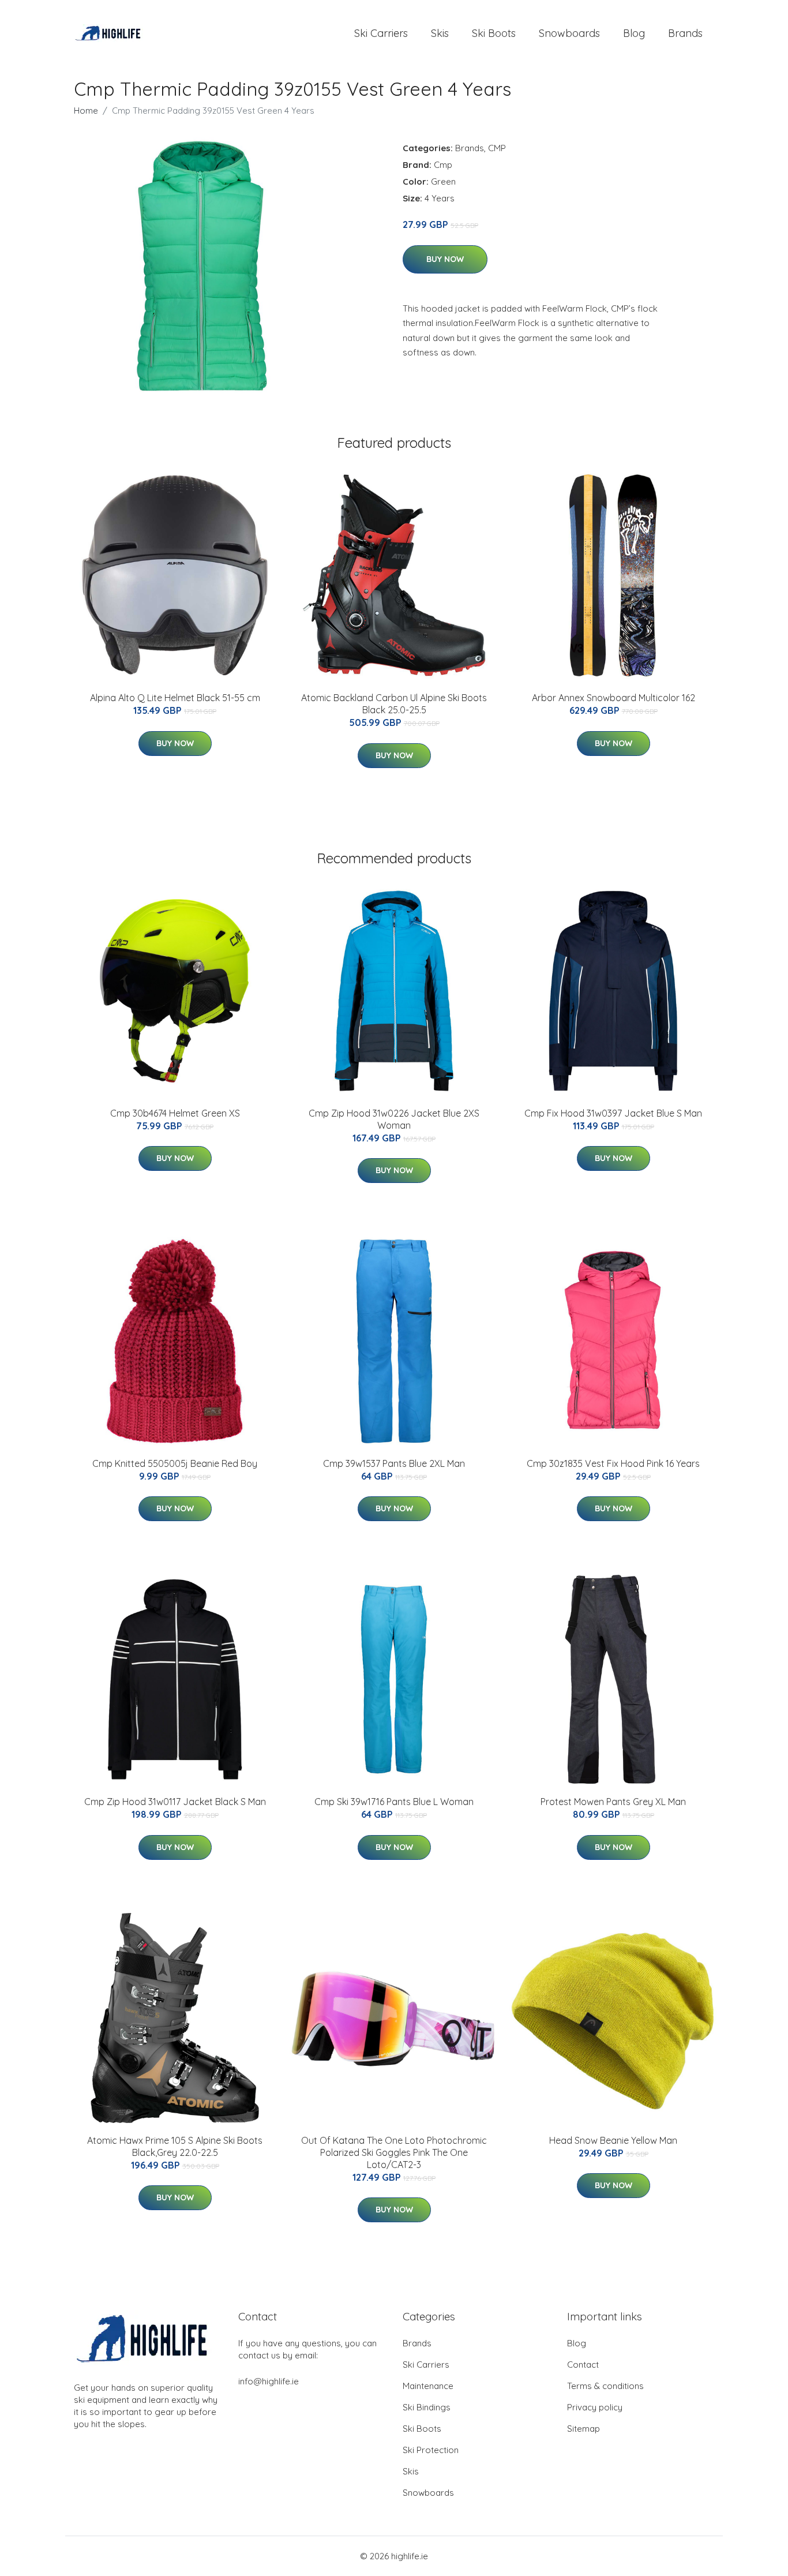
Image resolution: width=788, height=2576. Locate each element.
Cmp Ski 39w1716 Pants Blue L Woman (394, 1802)
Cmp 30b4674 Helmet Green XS (175, 1113)
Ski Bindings (427, 2407)
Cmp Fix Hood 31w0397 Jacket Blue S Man (613, 1113)
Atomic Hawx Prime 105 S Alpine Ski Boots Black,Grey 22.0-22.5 (175, 2146)
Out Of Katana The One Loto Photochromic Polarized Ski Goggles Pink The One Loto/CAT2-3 (394, 2152)
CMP (497, 148)
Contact (583, 2365)
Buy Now (445, 259)
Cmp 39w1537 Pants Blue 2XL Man (394, 1463)
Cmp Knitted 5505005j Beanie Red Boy (175, 1463)
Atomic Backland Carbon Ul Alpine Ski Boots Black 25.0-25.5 (394, 704)
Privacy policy (595, 2407)
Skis (440, 33)
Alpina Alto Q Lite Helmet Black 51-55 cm (175, 698)
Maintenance (428, 2386)
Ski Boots (494, 33)
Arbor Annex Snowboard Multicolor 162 (613, 698)
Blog (634, 33)
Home (86, 111)
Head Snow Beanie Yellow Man (613, 2140)
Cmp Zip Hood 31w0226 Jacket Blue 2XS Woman (394, 1119)
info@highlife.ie (269, 2381)
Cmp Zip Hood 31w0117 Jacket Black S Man (175, 1802)
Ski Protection (431, 2450)
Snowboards (569, 33)
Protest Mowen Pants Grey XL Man (613, 1802)
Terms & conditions (605, 2386)
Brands (685, 33)
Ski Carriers (381, 33)
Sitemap (584, 2429)
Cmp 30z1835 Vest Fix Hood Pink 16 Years (613, 1463)
